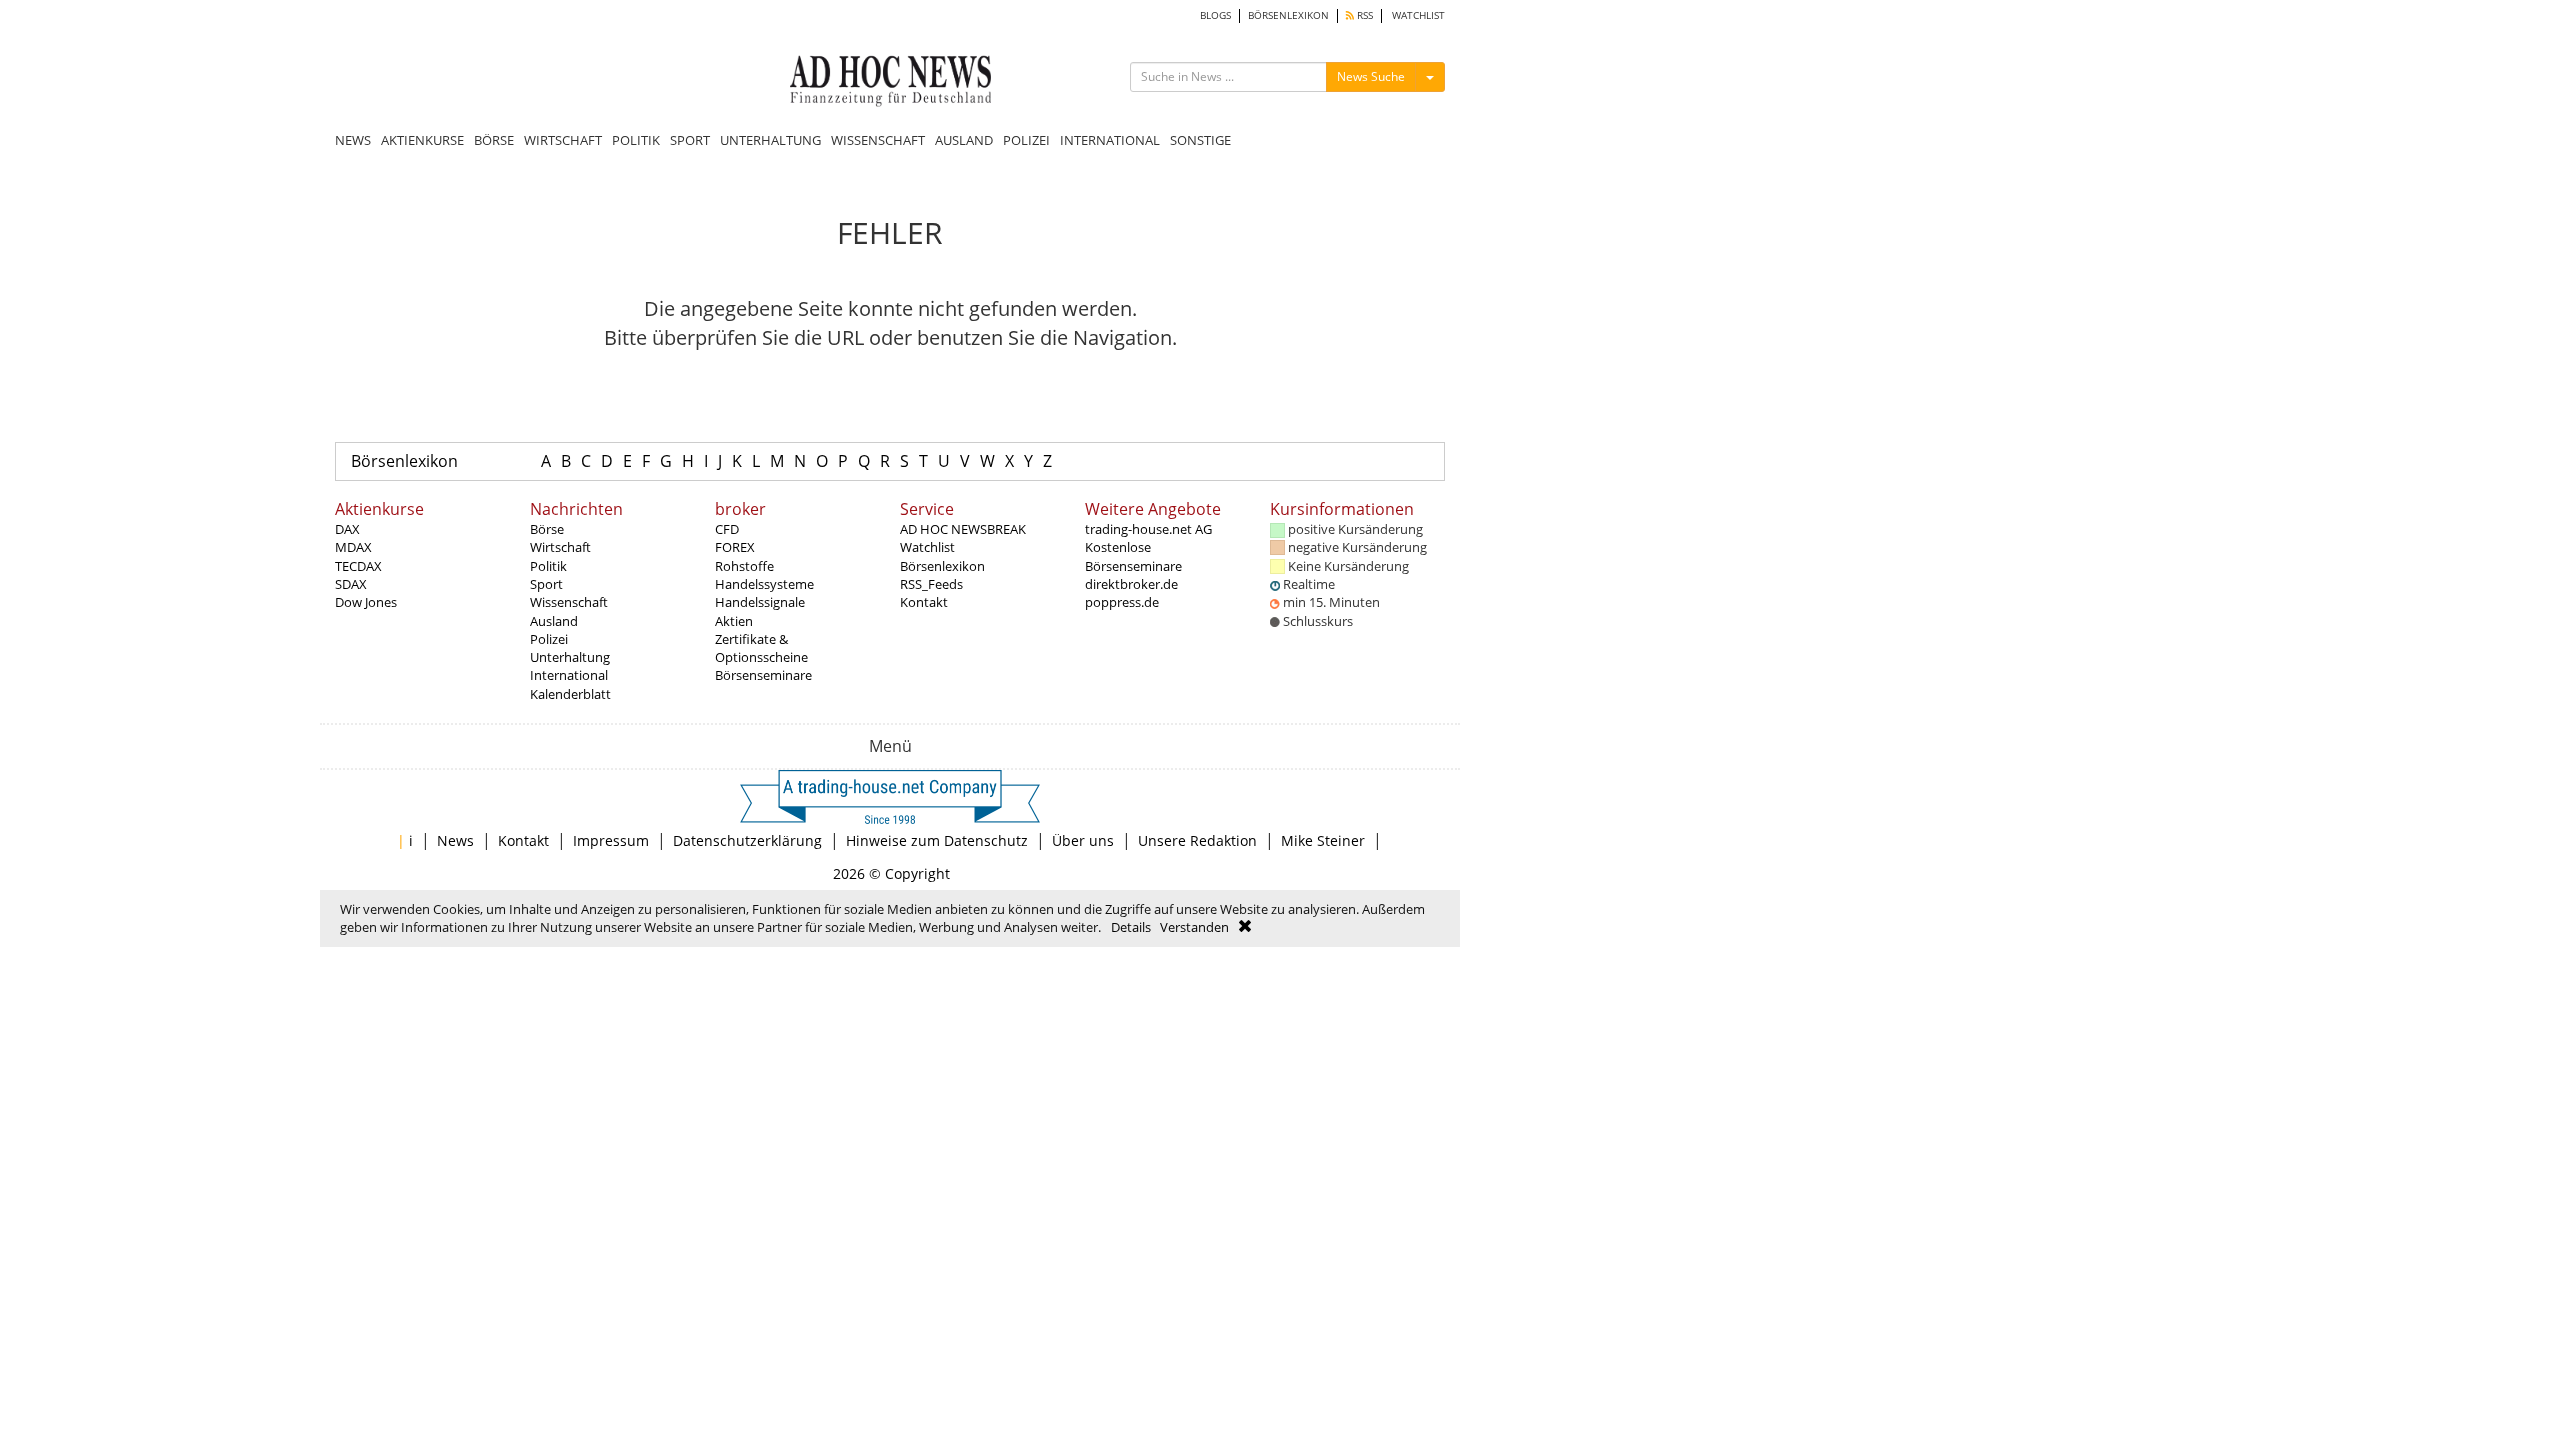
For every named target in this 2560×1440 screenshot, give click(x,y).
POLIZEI (1026, 140)
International (569, 675)
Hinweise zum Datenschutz (937, 840)
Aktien (734, 621)
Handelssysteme (764, 584)
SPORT (690, 140)
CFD (727, 529)
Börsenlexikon (404, 461)
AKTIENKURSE (422, 140)
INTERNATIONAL (1110, 140)
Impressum (611, 840)
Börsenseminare (763, 675)
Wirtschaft (560, 547)
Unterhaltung (570, 657)
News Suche (1371, 76)
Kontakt (924, 602)
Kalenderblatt (570, 694)
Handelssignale (760, 602)
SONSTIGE (1200, 140)
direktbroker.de (1131, 584)
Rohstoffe (744, 566)
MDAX (353, 547)
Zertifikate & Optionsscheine (761, 648)
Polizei (549, 639)
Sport (546, 584)
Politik (548, 566)
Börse (547, 529)
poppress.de (1122, 602)
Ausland (554, 621)
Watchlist (927, 547)
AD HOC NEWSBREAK (963, 529)
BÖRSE (494, 140)
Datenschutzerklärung (747, 840)
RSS (1363, 15)
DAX (347, 529)
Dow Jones (366, 602)
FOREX (735, 547)
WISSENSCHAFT (878, 140)
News (455, 840)
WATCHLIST (1418, 15)
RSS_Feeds (931, 584)
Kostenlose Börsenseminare (1133, 556)
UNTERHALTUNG (770, 140)
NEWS (353, 140)
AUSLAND (964, 140)
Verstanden (1194, 927)
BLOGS (1215, 15)
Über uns (1083, 840)
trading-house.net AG (1148, 529)
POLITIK (636, 140)
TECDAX (358, 566)
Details (1131, 927)
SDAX (351, 584)
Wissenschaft (569, 602)
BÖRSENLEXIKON (1288, 15)
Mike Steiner (1323, 840)
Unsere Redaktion (1197, 840)
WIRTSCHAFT (563, 140)
